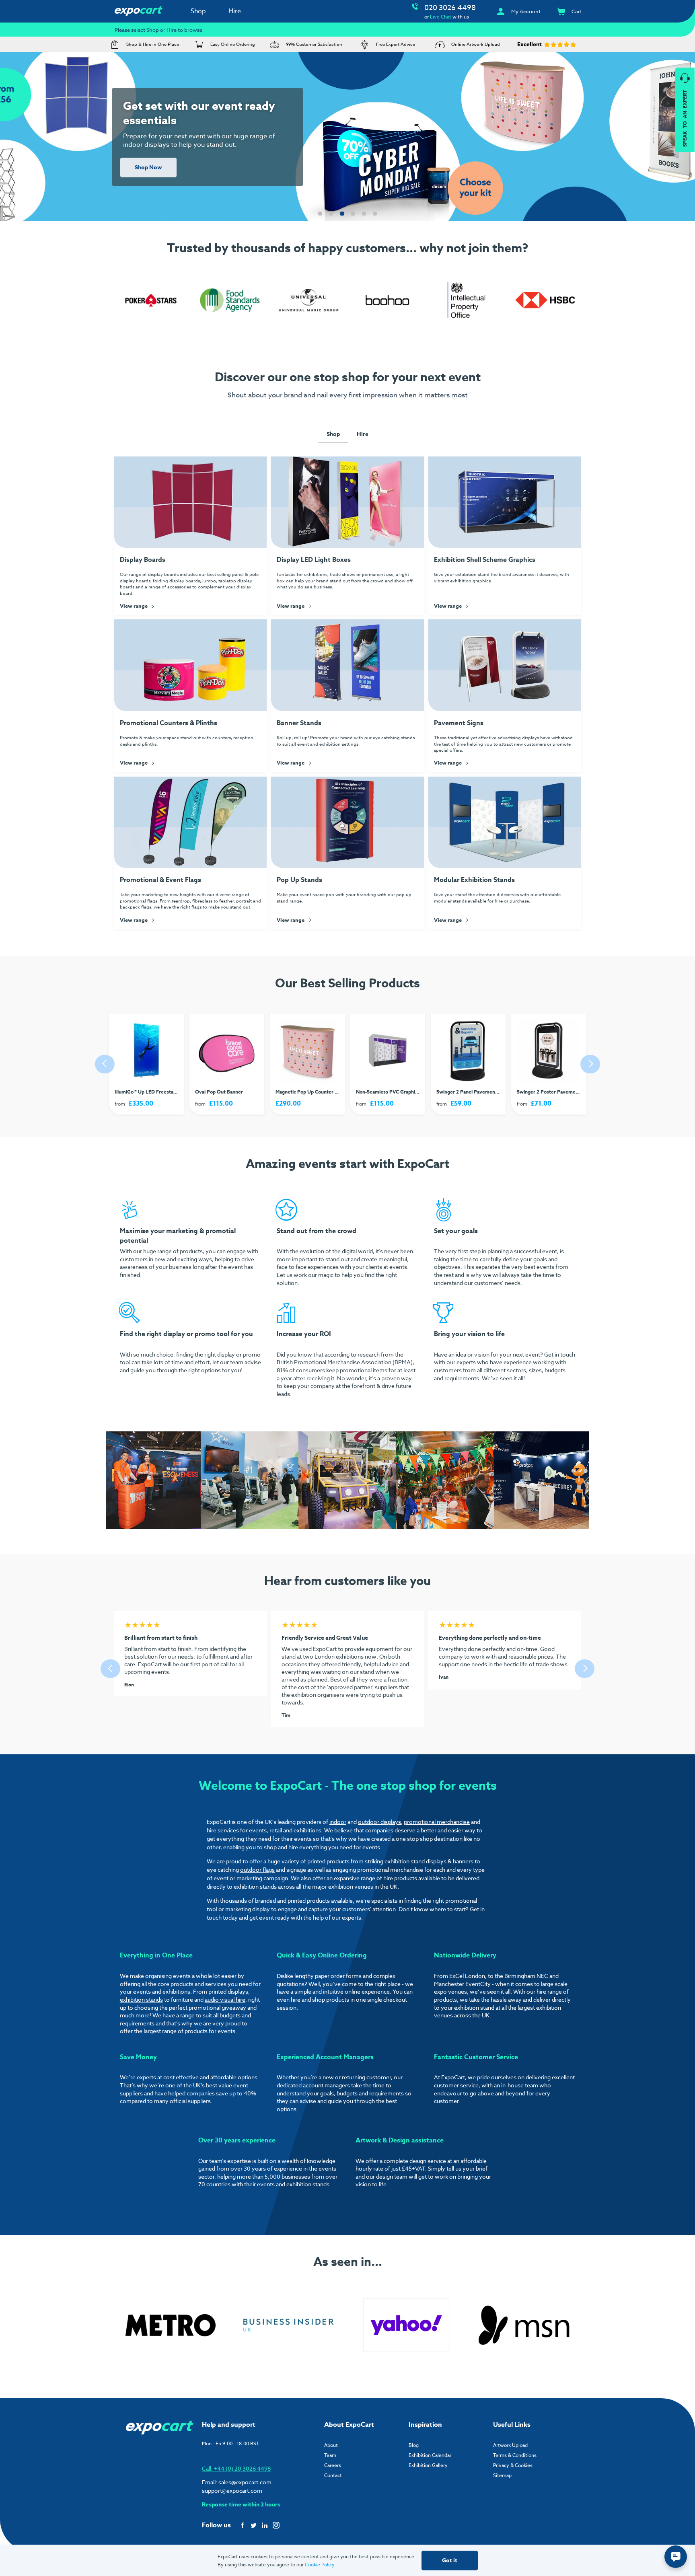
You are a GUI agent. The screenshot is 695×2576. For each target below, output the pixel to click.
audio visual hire (225, 1999)
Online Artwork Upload (476, 44)
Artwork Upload (510, 2445)
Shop (198, 11)
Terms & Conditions (515, 2455)
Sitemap (502, 2475)
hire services (223, 1830)
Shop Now (148, 168)
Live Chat (441, 17)
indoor (338, 1822)
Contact (333, 2475)
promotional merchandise (437, 1822)
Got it (450, 2561)
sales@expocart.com (245, 2482)
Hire (235, 11)
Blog (414, 2445)
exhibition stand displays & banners (429, 1861)
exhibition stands (141, 1999)
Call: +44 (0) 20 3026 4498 (236, 2468)
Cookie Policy (320, 2565)
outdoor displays (379, 1822)
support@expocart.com (232, 2491)
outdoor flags (257, 1870)
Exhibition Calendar (430, 2455)
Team (330, 2455)
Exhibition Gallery (428, 2465)
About (331, 2445)
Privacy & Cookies (513, 2465)
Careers (333, 2465)
